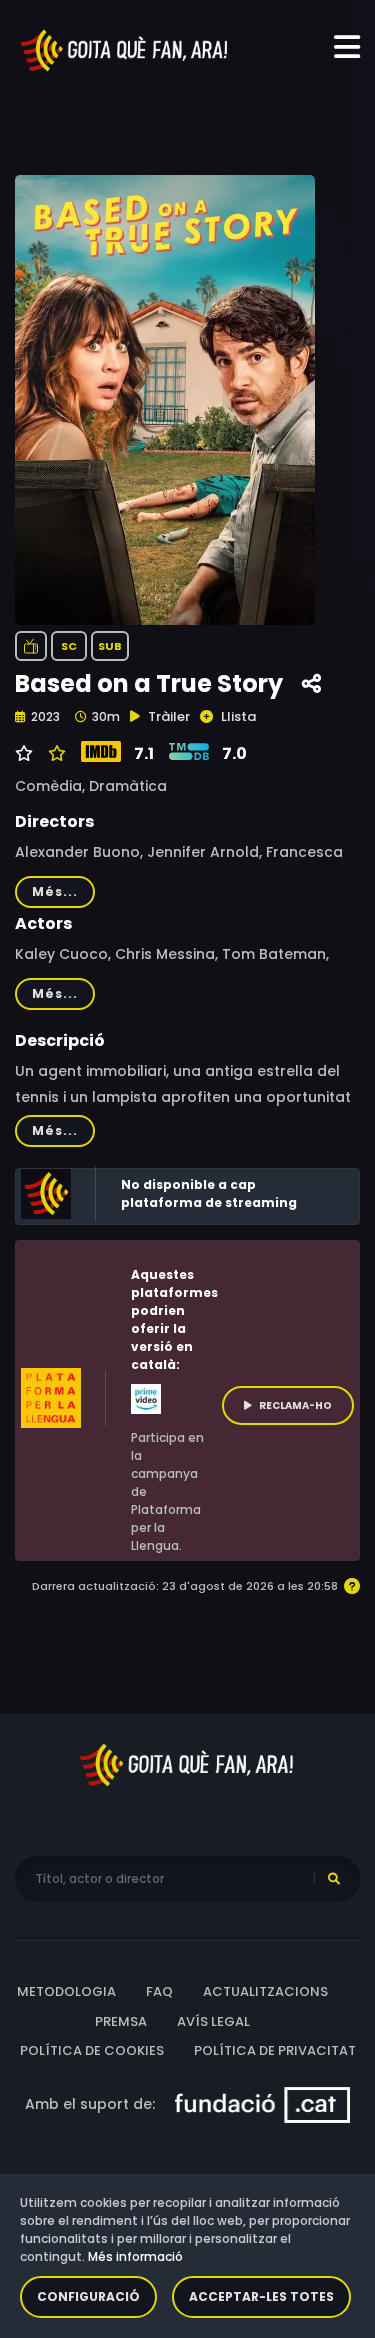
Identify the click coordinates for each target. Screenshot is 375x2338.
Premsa (121, 2021)
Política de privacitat (275, 2050)
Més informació (135, 2256)
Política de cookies (92, 2050)
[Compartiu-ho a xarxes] (311, 684)
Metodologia (66, 1991)
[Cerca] (334, 1879)
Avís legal (213, 2021)
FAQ (159, 1991)
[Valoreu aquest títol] (54, 754)
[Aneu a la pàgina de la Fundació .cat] (262, 2103)
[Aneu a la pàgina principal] (125, 49)
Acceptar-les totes (261, 2296)
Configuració (88, 2296)
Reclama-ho (295, 1405)
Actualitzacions (265, 1991)
